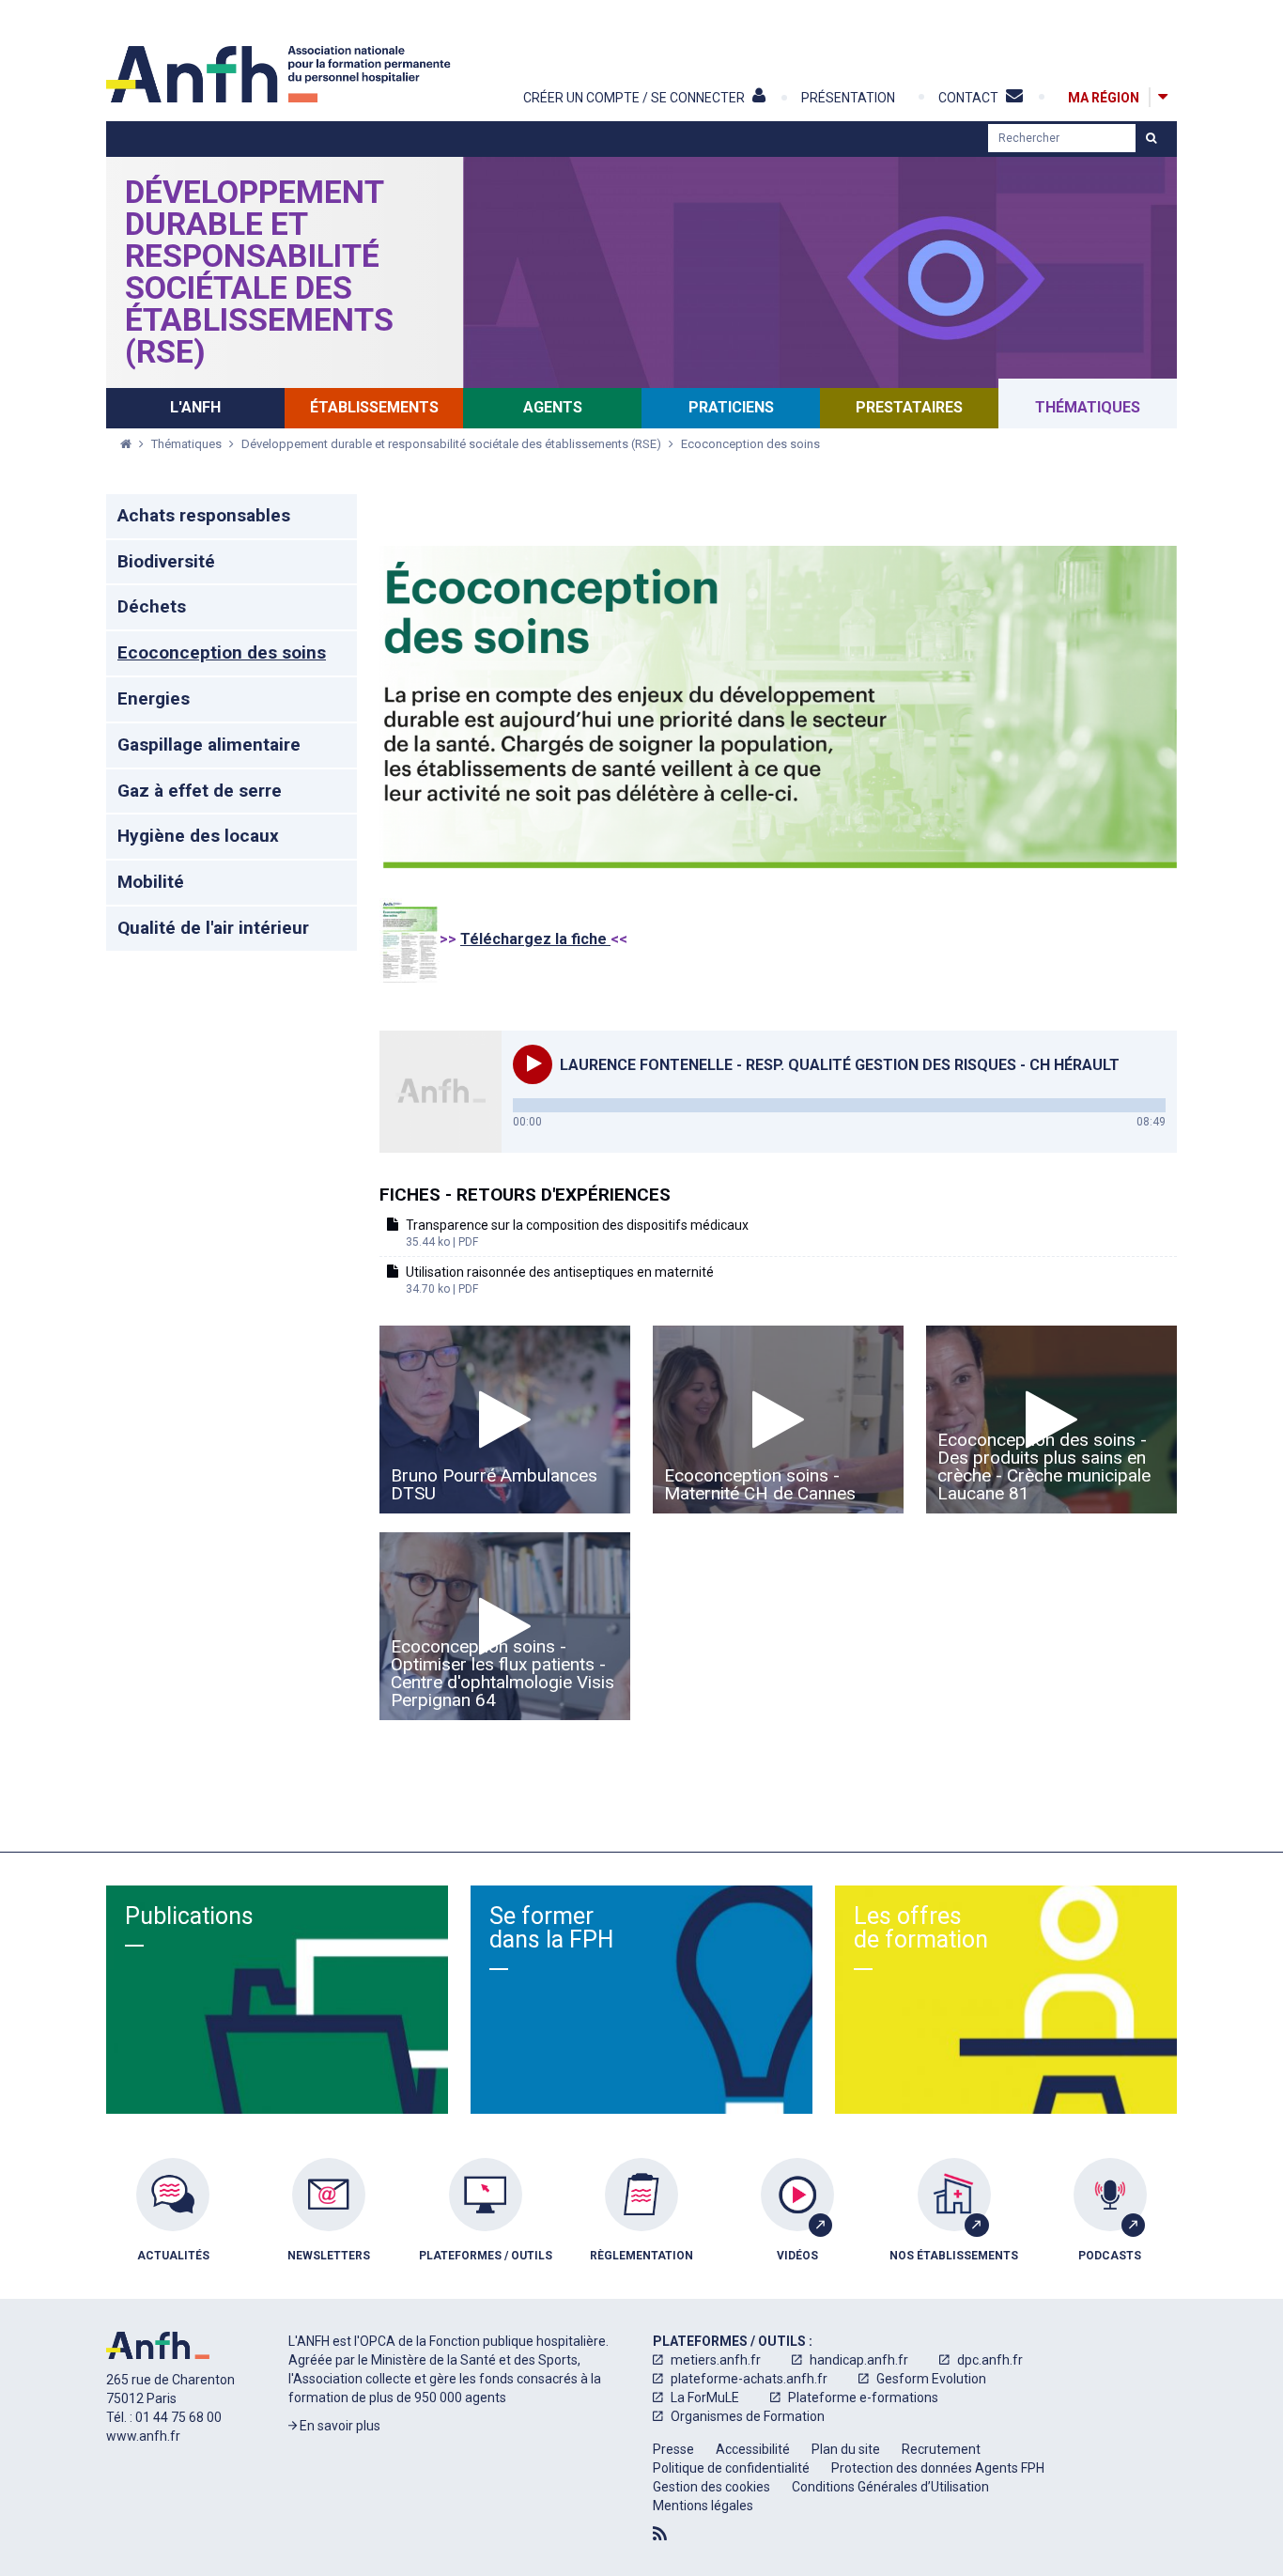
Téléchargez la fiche (535, 939)
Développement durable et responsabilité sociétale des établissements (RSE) (259, 272)
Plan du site (846, 2449)
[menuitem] (173, 2224)
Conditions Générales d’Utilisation (890, 2487)
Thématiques (188, 444)
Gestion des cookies (711, 2487)
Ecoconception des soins (750, 444)
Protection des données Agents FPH (938, 2468)
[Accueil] (281, 74)
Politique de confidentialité (731, 2468)
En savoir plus (339, 2426)
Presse (673, 2449)
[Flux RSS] (660, 2534)
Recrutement (941, 2449)
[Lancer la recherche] (1151, 138)
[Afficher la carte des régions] (1163, 97)
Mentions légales (703, 2506)
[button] (533, 1064)
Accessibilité (753, 2449)
